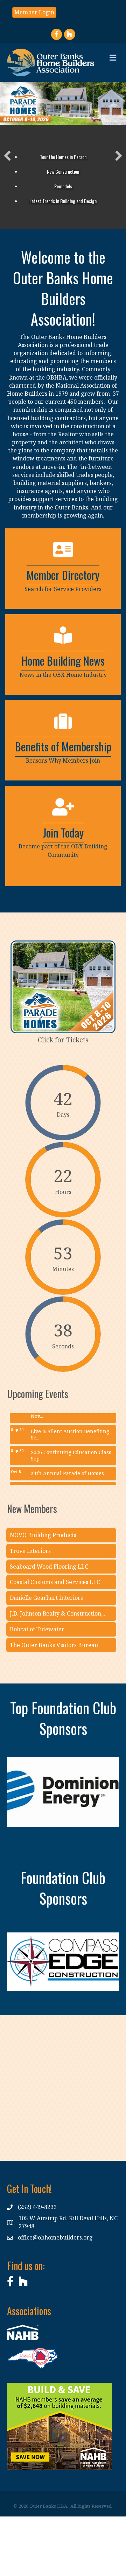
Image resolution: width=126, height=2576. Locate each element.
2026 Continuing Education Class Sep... (71, 1446)
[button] (7, 156)
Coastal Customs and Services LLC (55, 1582)
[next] (101, 1802)
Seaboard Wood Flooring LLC (49, 1567)
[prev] (24, 1802)
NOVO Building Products (43, 1535)
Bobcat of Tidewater (37, 1629)
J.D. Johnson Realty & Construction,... (58, 1613)
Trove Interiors (30, 1551)
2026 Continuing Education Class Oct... (71, 1482)
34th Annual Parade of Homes (67, 1464)
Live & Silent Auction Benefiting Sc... (70, 1425)
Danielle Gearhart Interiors (46, 1598)
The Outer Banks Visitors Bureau (54, 1645)
